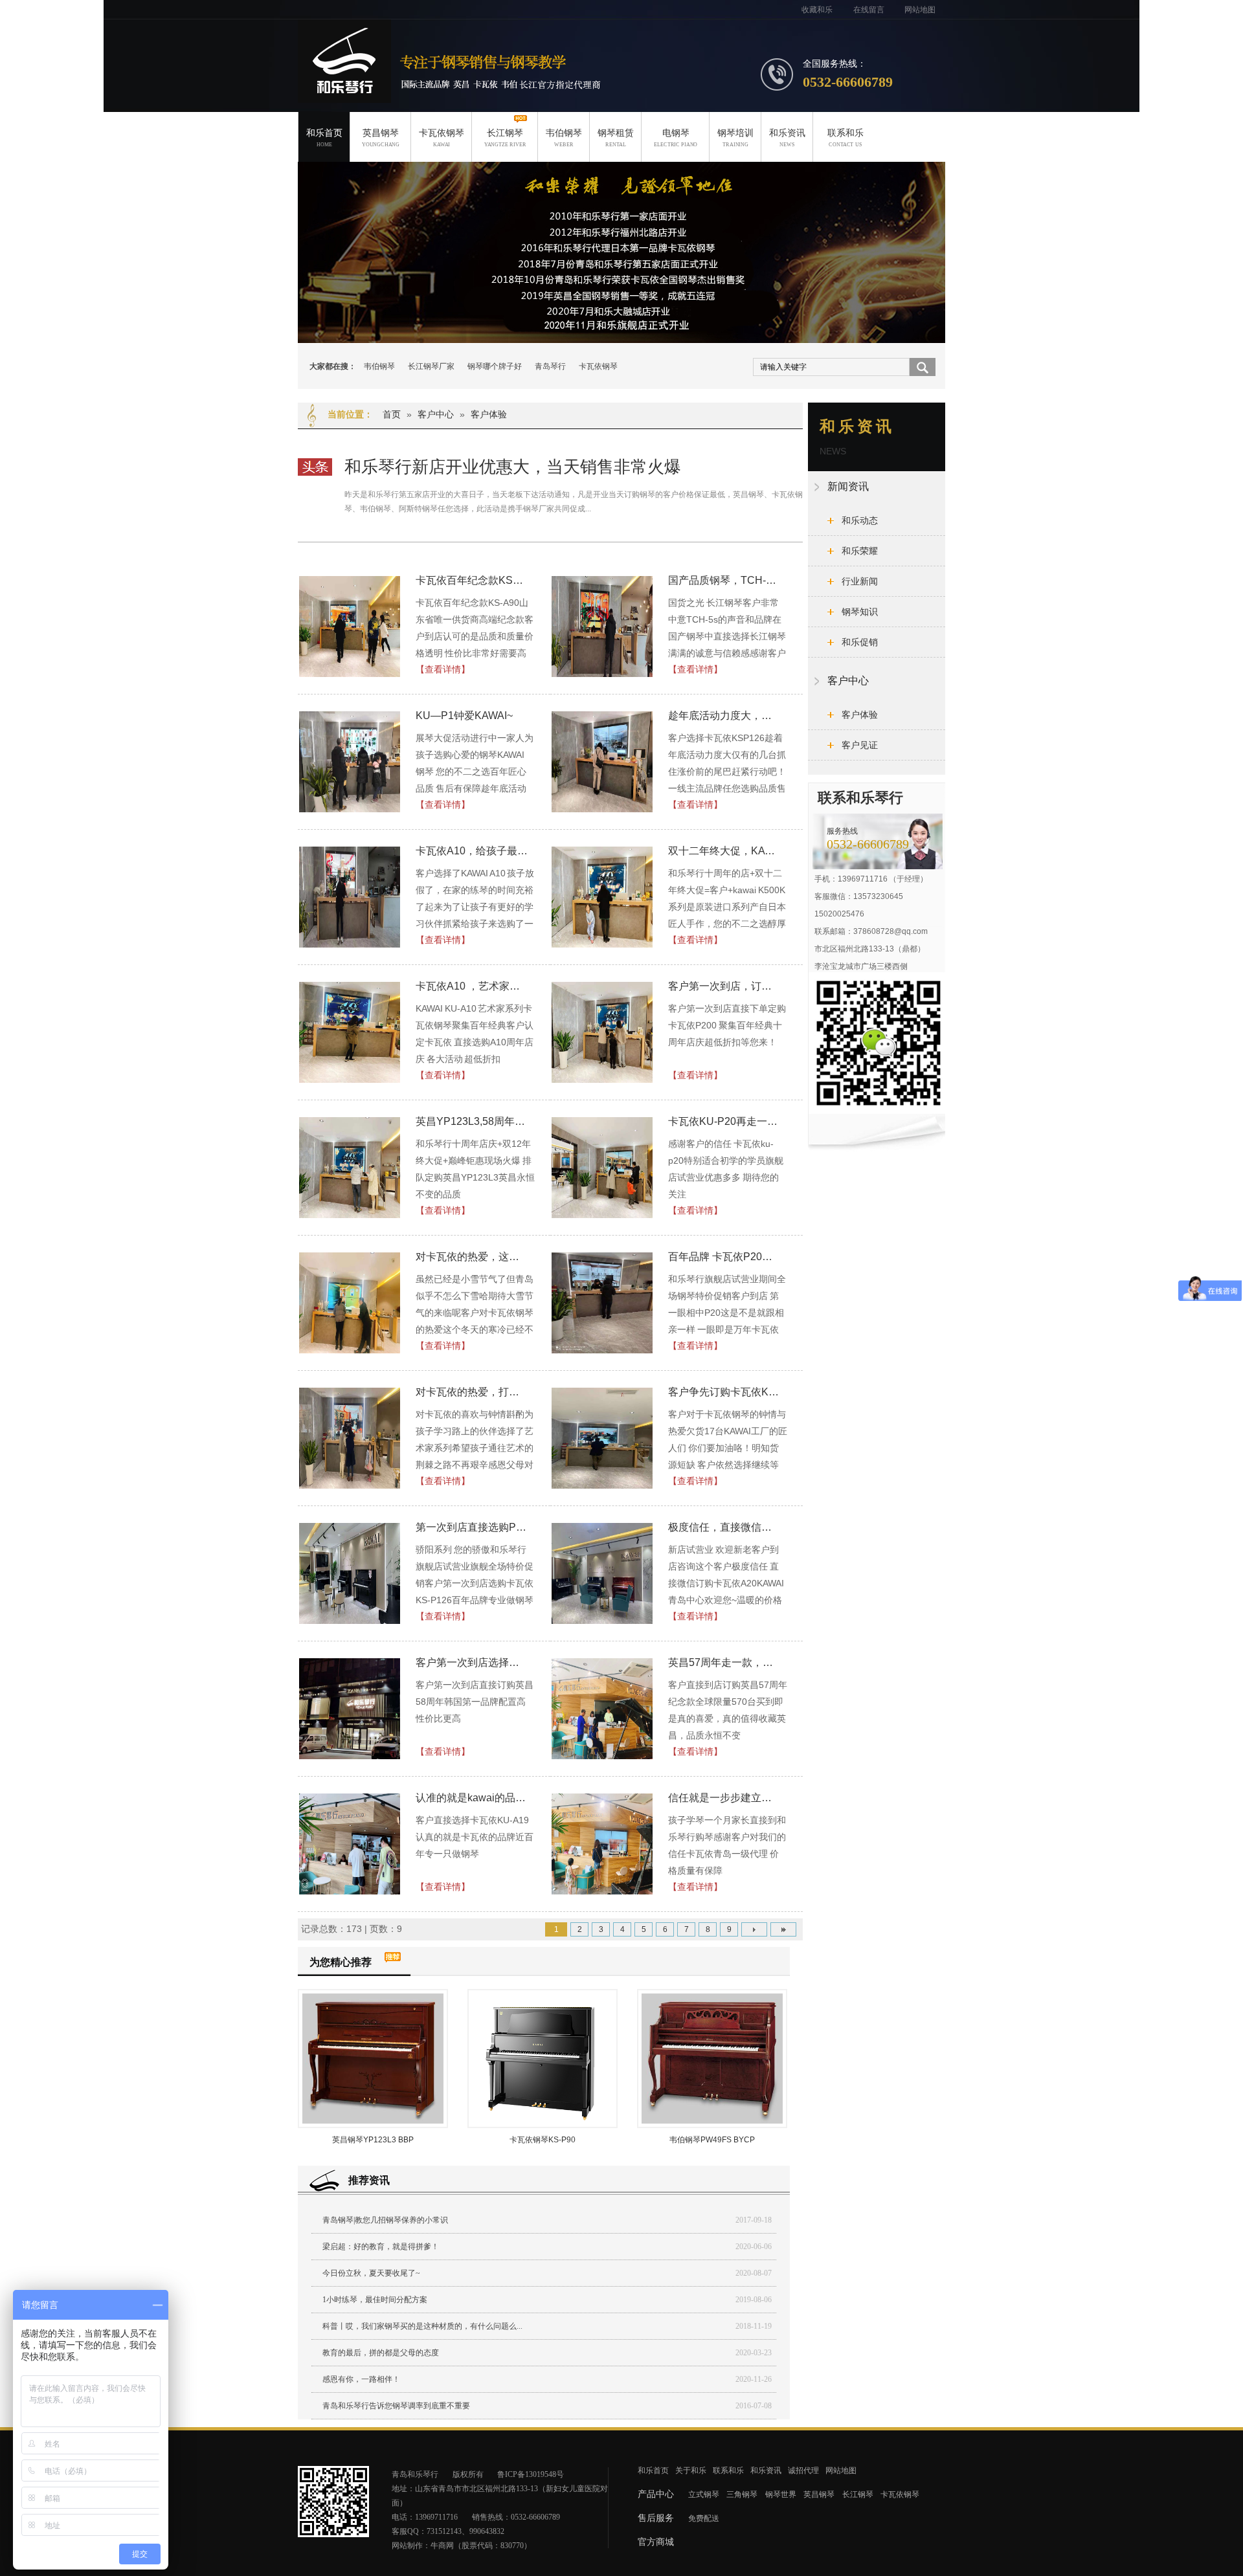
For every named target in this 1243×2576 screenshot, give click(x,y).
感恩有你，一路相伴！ (361, 2379)
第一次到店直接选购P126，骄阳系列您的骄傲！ (472, 1527)
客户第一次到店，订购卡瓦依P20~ (724, 986)
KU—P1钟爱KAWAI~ (464, 716)
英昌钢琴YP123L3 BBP (373, 2140)
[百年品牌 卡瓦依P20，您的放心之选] (603, 1303)
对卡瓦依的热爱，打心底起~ (472, 1392)
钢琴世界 (781, 2494)
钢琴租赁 (616, 138)
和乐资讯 (787, 138)
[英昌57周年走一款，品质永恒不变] (603, 1709)
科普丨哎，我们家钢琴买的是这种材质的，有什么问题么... (422, 2326)
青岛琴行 (550, 366)
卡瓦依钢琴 (442, 138)
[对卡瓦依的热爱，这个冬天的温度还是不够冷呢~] (350, 1303)
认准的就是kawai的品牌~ (472, 1798)
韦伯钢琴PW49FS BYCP (712, 2140)
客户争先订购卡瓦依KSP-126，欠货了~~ (724, 1392)
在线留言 (869, 10)
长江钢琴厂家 (431, 366)
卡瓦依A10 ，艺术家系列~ (472, 986)
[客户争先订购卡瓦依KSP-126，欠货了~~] (603, 1438)
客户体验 (489, 414)
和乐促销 (860, 642)
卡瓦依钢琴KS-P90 (543, 2140)
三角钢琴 (742, 2494)
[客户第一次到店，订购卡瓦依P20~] (603, 1032)
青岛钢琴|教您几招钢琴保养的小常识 (385, 2220)
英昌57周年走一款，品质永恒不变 (724, 1662)
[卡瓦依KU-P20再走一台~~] (603, 1168)
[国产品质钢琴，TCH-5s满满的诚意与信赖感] (603, 627)
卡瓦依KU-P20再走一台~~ (724, 1121)
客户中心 (436, 414)
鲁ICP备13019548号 (531, 2474)
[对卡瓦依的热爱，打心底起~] (350, 1438)
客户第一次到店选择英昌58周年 (472, 1662)
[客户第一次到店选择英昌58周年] (350, 1709)
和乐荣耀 (860, 551)
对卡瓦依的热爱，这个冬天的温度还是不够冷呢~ (472, 1257)
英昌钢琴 (381, 138)
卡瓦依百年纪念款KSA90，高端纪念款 (472, 580)
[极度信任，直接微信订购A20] (603, 1573)
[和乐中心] (621, 252)
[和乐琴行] (344, 96)
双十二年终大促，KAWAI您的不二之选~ (724, 851)
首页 (392, 414)
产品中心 (656, 2494)
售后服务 (656, 2518)
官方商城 (656, 2542)
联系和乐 (845, 138)
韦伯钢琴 (564, 138)
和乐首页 (324, 138)
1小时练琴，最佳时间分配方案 (375, 2300)
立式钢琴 (704, 2494)
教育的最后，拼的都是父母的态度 (381, 2353)
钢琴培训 (735, 138)
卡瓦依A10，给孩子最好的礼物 (472, 851)
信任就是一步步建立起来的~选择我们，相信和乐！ (724, 1798)
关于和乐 (691, 2471)
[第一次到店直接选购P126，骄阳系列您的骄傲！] (350, 1573)
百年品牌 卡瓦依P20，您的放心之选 (724, 1257)
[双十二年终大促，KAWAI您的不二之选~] (603, 897)
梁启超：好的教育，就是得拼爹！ (381, 2247)
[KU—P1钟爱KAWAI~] (350, 762)
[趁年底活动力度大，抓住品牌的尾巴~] (603, 762)
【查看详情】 (443, 669)
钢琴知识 (860, 612)
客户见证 (860, 745)
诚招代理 (803, 2471)
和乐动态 (860, 520)
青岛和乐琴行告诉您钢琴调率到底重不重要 (396, 2406)
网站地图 (920, 10)
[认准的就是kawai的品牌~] (350, 1844)
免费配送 (704, 2518)
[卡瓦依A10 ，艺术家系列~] (350, 1032)
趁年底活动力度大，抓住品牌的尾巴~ (724, 716)
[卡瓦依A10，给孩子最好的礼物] (350, 897)
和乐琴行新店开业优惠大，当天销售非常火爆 (513, 467)
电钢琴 (676, 138)
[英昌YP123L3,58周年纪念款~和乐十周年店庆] (350, 1168)
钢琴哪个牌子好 (495, 366)
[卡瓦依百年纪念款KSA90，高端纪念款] (350, 627)
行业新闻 (860, 581)
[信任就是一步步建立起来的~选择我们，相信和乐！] (603, 1844)
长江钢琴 (505, 138)
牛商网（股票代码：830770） (481, 2546)
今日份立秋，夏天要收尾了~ (371, 2273)
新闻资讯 (848, 486)
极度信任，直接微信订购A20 (724, 1527)
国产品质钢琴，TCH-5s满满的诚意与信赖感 (724, 580)
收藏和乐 (817, 10)
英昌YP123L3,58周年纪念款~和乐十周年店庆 (472, 1121)
